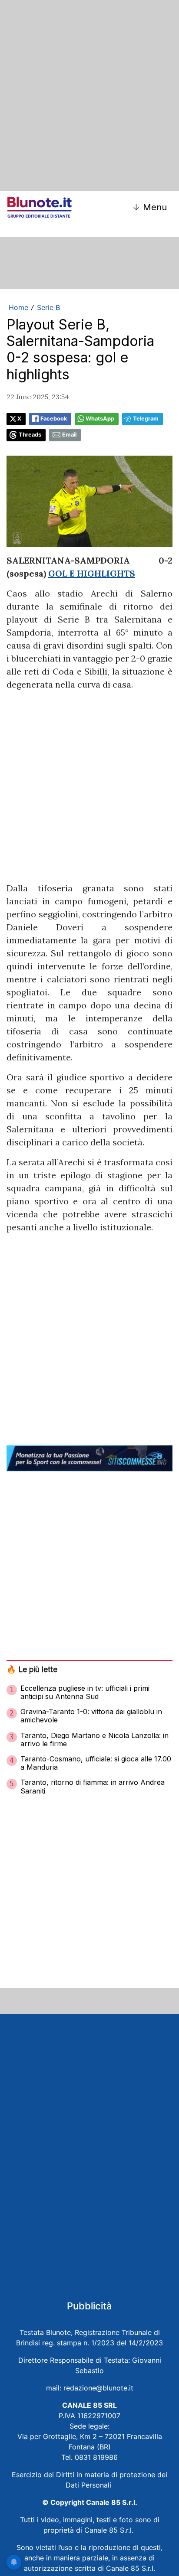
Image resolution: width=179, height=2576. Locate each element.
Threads (30, 435)
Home (18, 307)
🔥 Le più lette (32, 1669)
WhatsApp (100, 419)
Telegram (146, 419)
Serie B (48, 307)
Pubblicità (89, 2306)
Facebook (54, 419)
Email (69, 435)
